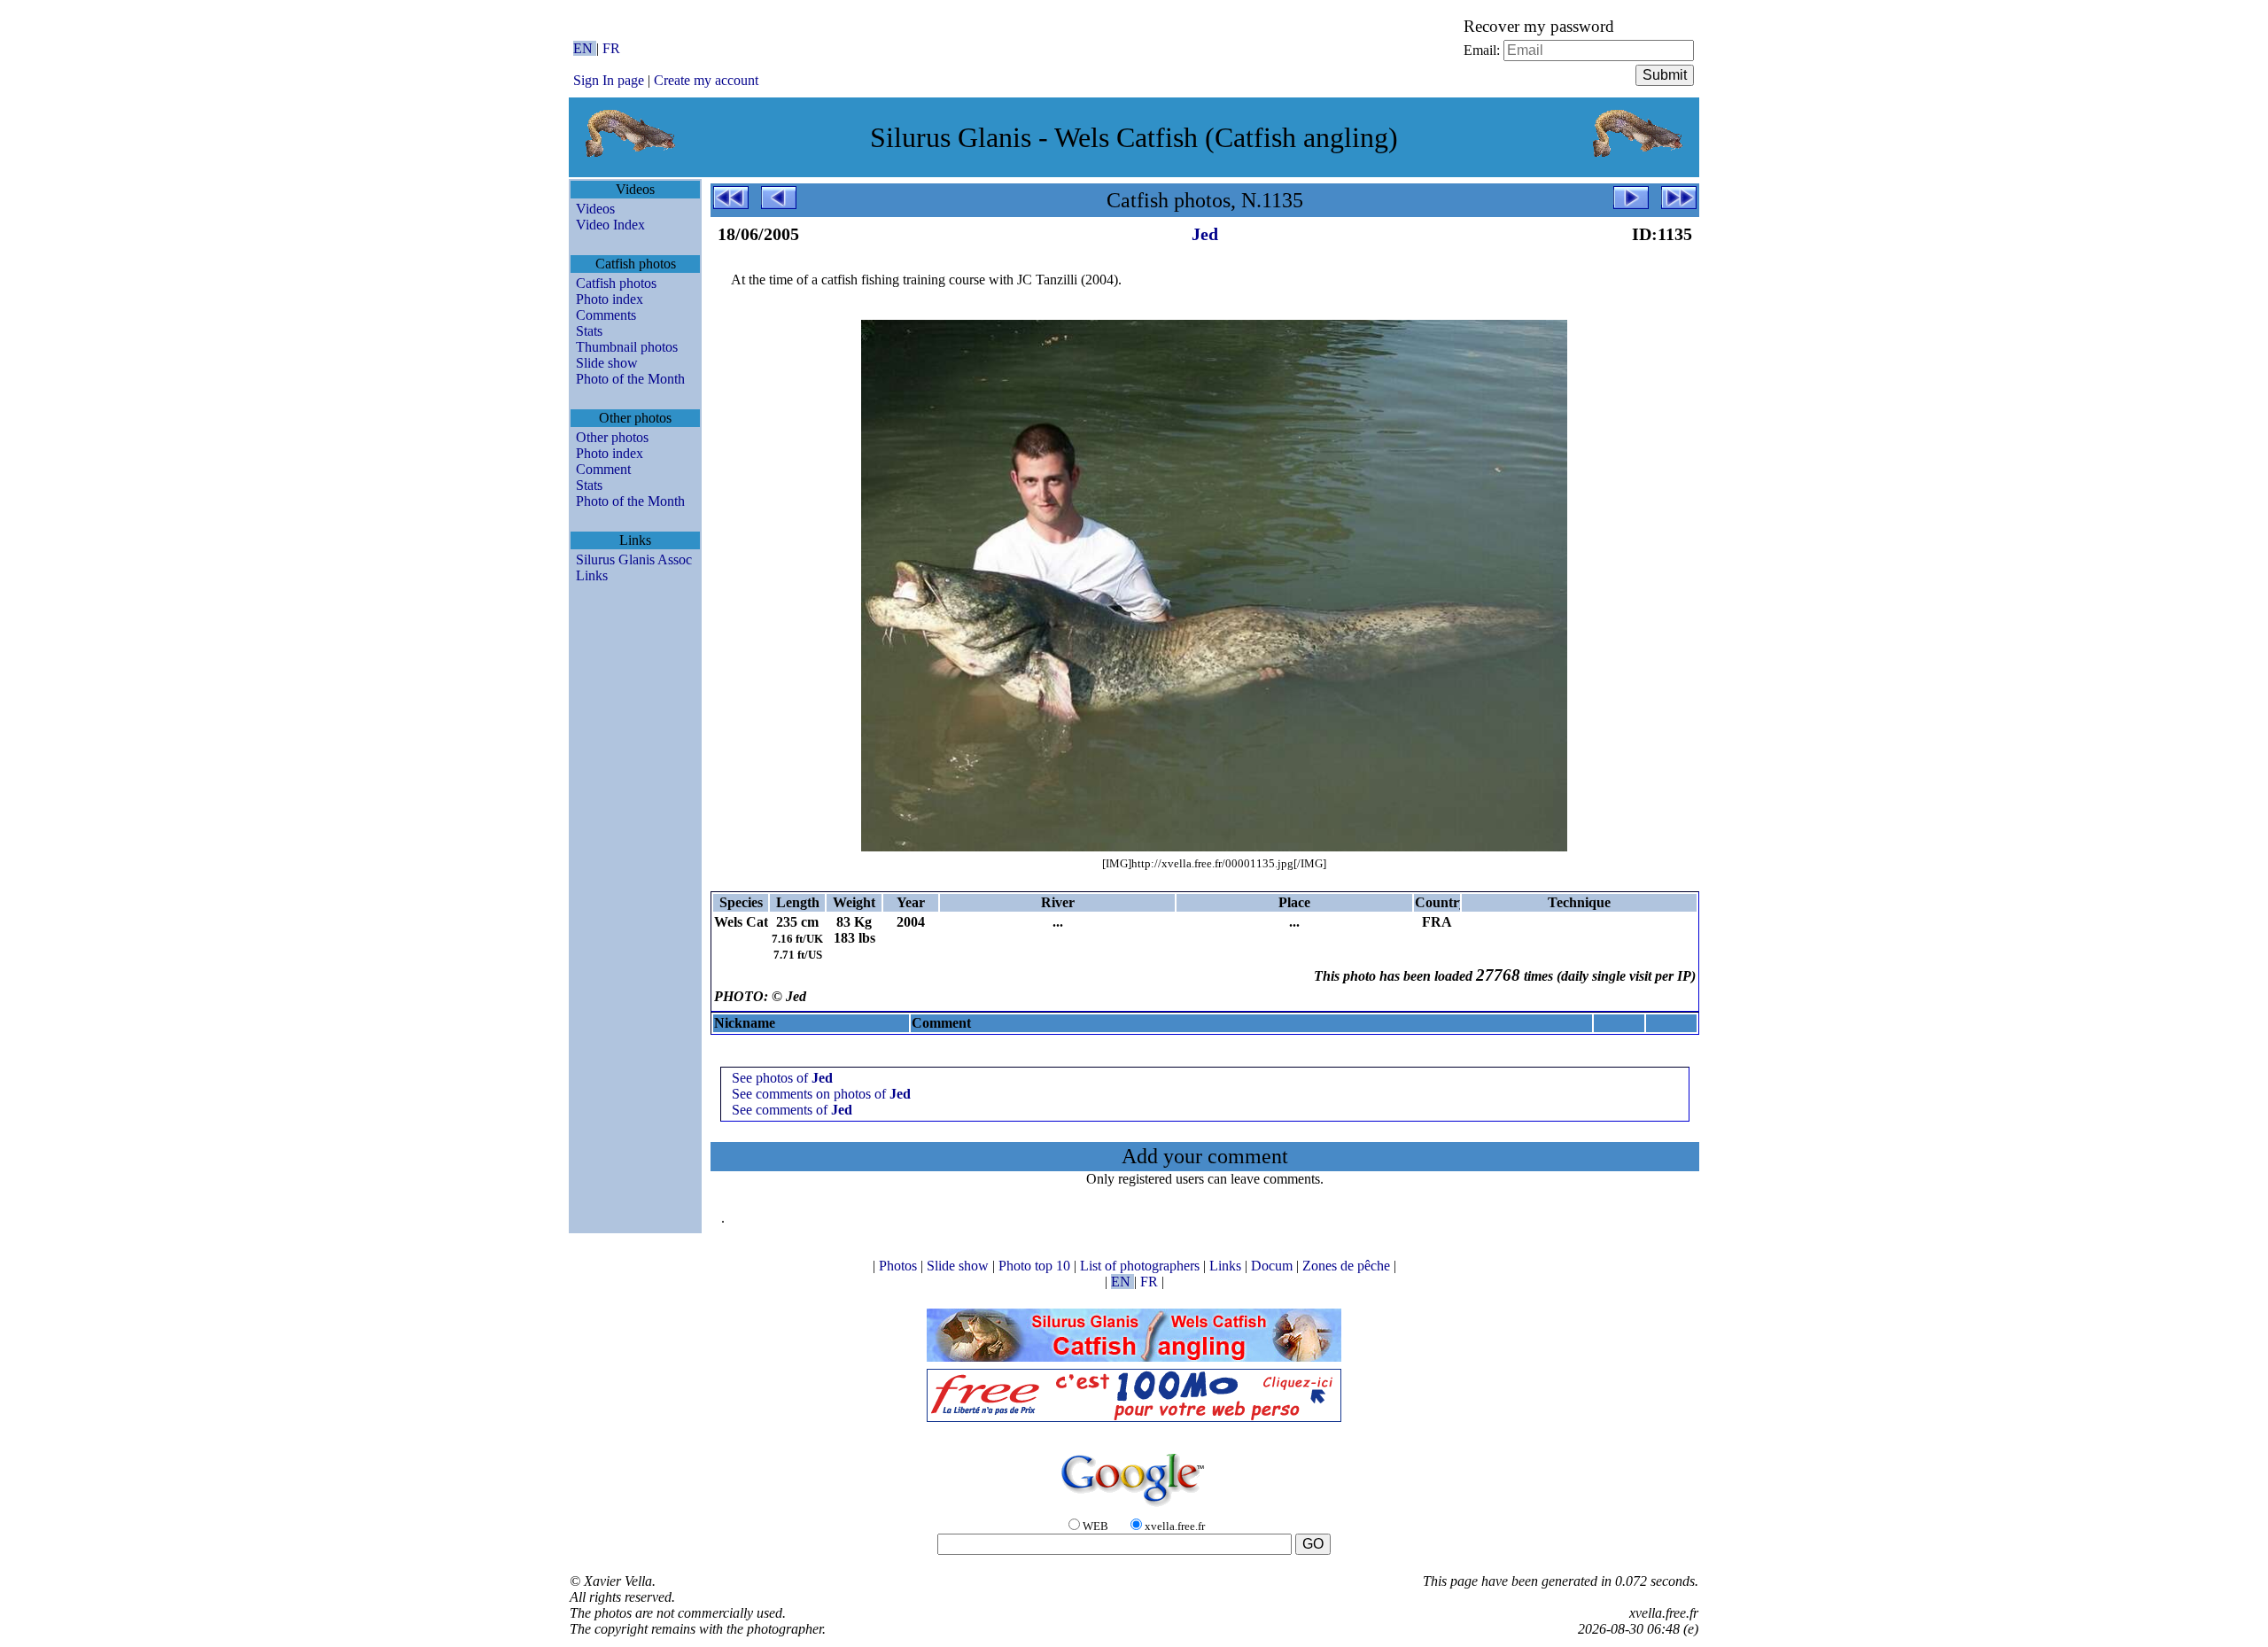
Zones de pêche (1348, 1266)
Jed (1205, 234)
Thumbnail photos (627, 347)
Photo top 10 (1036, 1266)
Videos (595, 209)
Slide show (607, 363)
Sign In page (609, 80)
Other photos (612, 437)
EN (585, 48)
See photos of (782, 1078)
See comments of (792, 1110)
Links (592, 575)
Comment (603, 469)
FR (611, 48)
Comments (606, 315)
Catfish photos (616, 283)
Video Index (610, 225)
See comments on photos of (821, 1094)
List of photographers (1142, 1266)
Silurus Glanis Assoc (634, 559)
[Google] (1134, 1507)
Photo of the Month (630, 379)
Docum (1274, 1266)
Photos (900, 1266)
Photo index (610, 299)
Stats (589, 331)
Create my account (706, 80)
